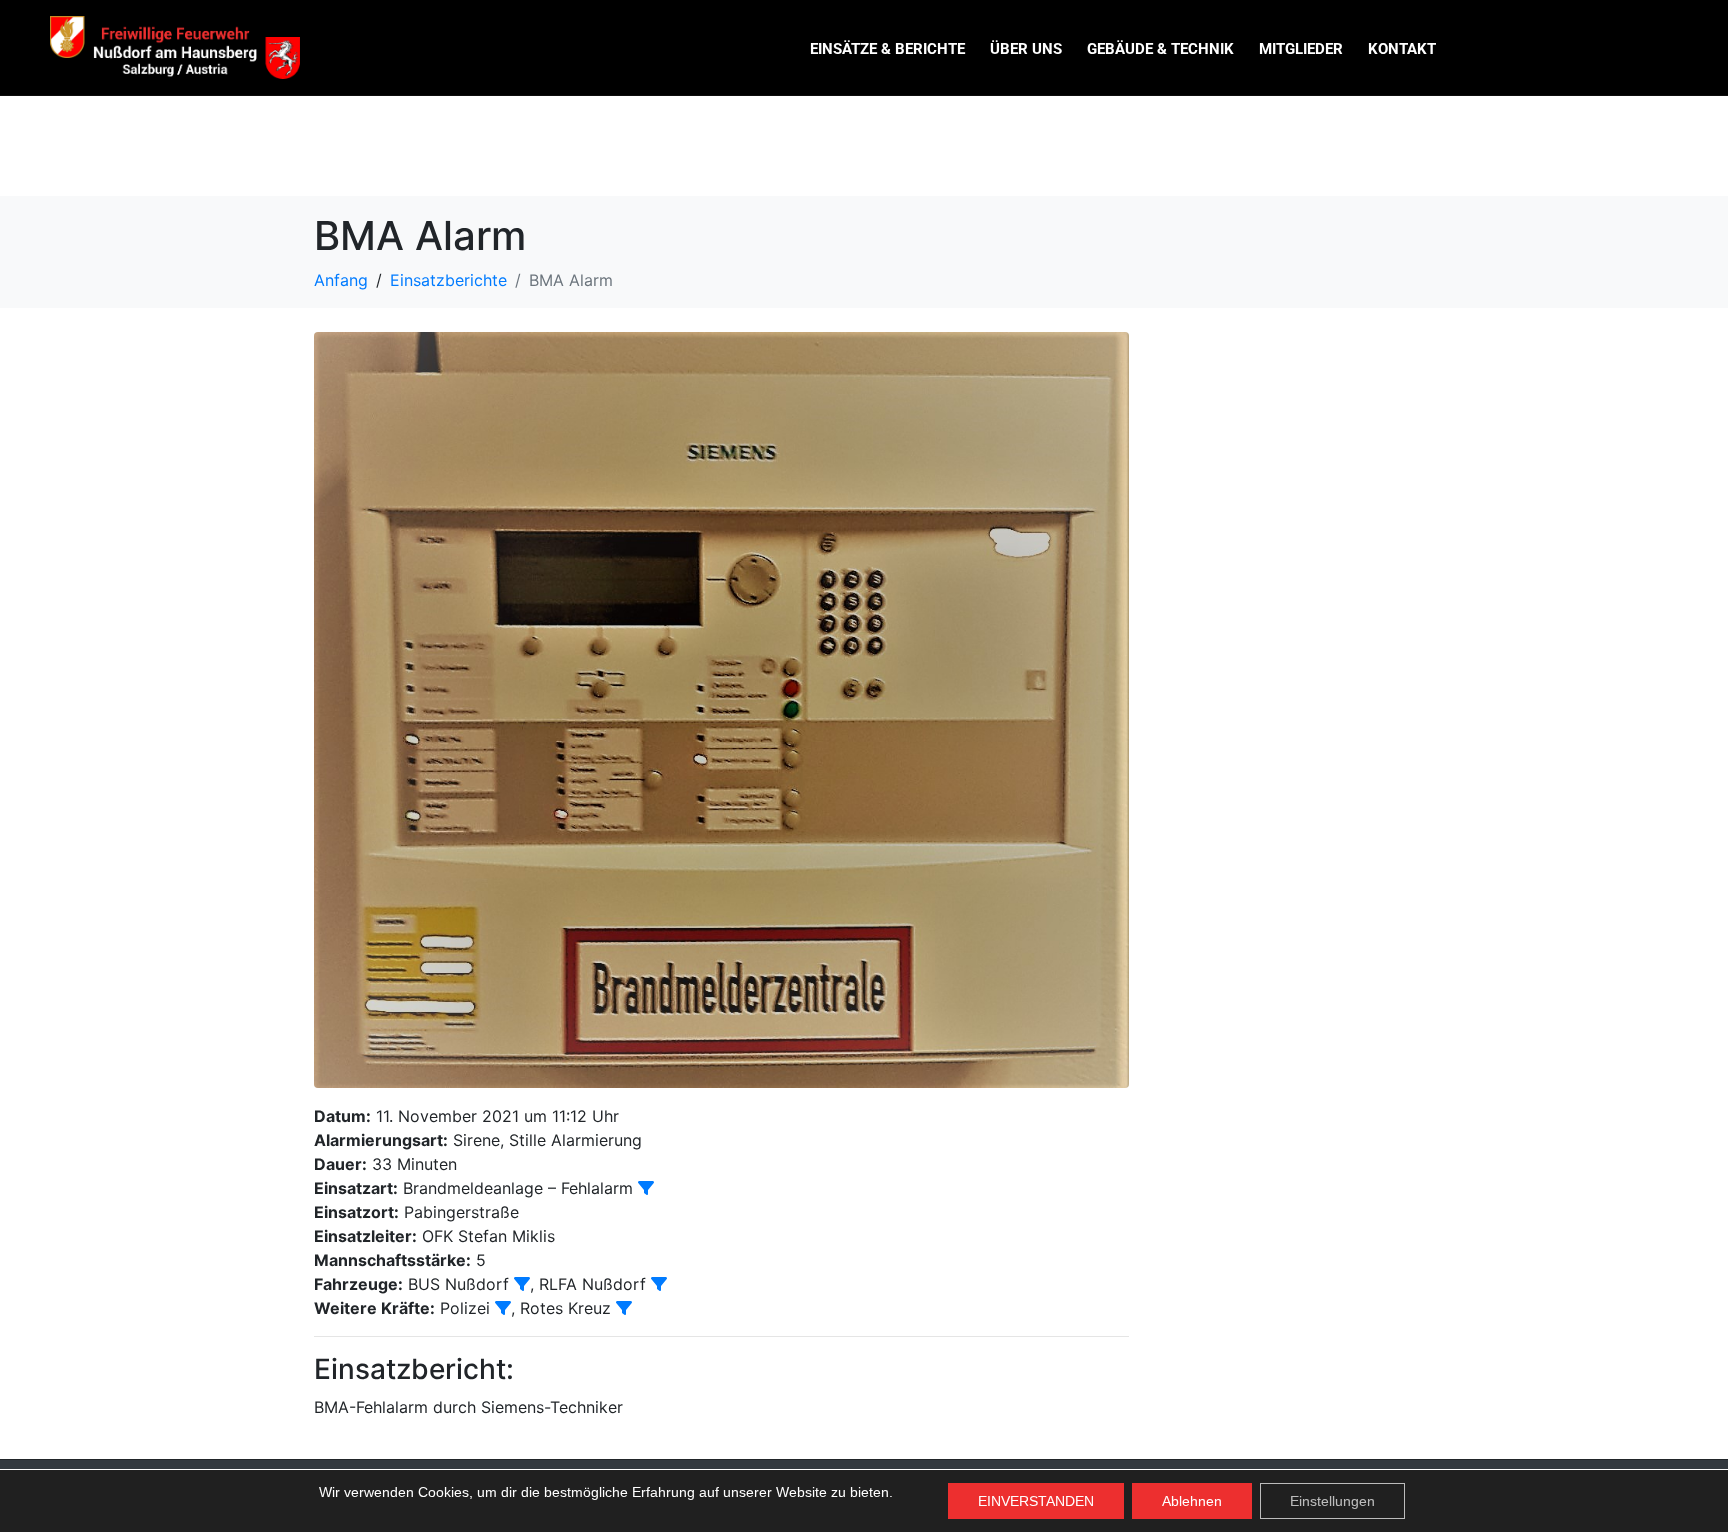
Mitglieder (1301, 49)
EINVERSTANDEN (1036, 1501)
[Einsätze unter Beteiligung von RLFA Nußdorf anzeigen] (659, 1284)
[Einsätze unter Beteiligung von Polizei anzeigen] (503, 1308)
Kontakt (1402, 49)
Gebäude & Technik (1160, 49)
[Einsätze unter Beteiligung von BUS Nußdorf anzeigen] (522, 1284)
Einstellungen (1332, 1501)
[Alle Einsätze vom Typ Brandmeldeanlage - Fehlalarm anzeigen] (646, 1188)
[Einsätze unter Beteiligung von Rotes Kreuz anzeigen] (624, 1308)
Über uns (1026, 49)
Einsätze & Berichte (887, 49)
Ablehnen (1192, 1501)
